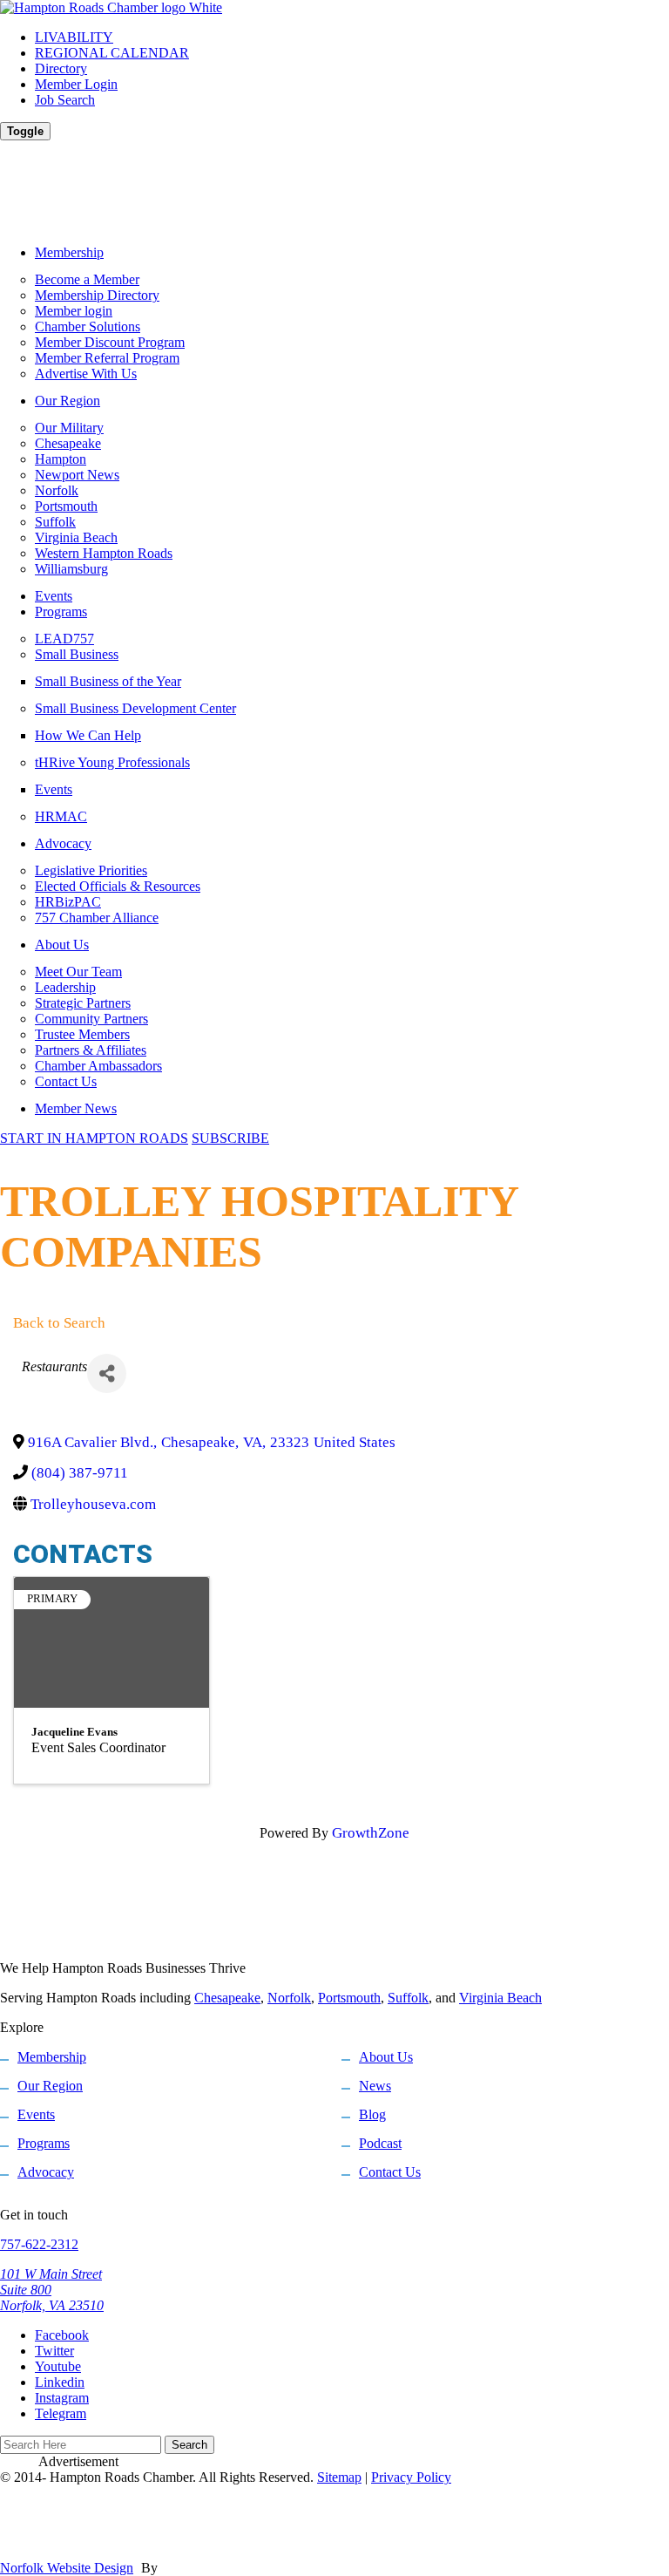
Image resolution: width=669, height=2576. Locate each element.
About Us (62, 945)
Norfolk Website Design (67, 2568)
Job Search (65, 100)
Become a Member (87, 279)
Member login (74, 311)
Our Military (69, 428)
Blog (372, 2114)
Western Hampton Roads (104, 553)
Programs (61, 612)
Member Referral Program (107, 358)
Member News (76, 1108)
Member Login (76, 84)
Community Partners (91, 1019)
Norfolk (57, 490)
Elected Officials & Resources (118, 886)
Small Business (77, 654)
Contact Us (66, 1081)
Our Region (68, 401)
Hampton (61, 459)
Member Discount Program (110, 342)
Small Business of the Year (108, 681)
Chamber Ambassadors (98, 1066)
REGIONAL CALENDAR (112, 53)
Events (54, 596)
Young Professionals (112, 762)
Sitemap (339, 2477)
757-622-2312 (39, 2244)
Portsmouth (66, 506)
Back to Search (59, 1323)
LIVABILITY (74, 37)
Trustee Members (82, 1034)
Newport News (77, 475)
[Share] (107, 1373)
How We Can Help (88, 735)
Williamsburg (71, 569)
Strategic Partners (83, 1003)
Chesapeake (68, 443)
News (375, 2086)
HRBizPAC (68, 902)
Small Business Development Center (135, 708)
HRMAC (61, 816)
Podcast (380, 2143)
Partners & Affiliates (91, 1050)
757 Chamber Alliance (97, 918)
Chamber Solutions (88, 326)
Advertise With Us (86, 374)
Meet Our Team (78, 972)
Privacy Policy (411, 2477)
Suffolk (55, 522)
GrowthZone (371, 1833)
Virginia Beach (76, 537)
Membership (69, 252)
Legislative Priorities (91, 870)
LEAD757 (64, 639)
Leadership (65, 987)
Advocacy (63, 843)
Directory (61, 68)
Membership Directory (97, 295)
